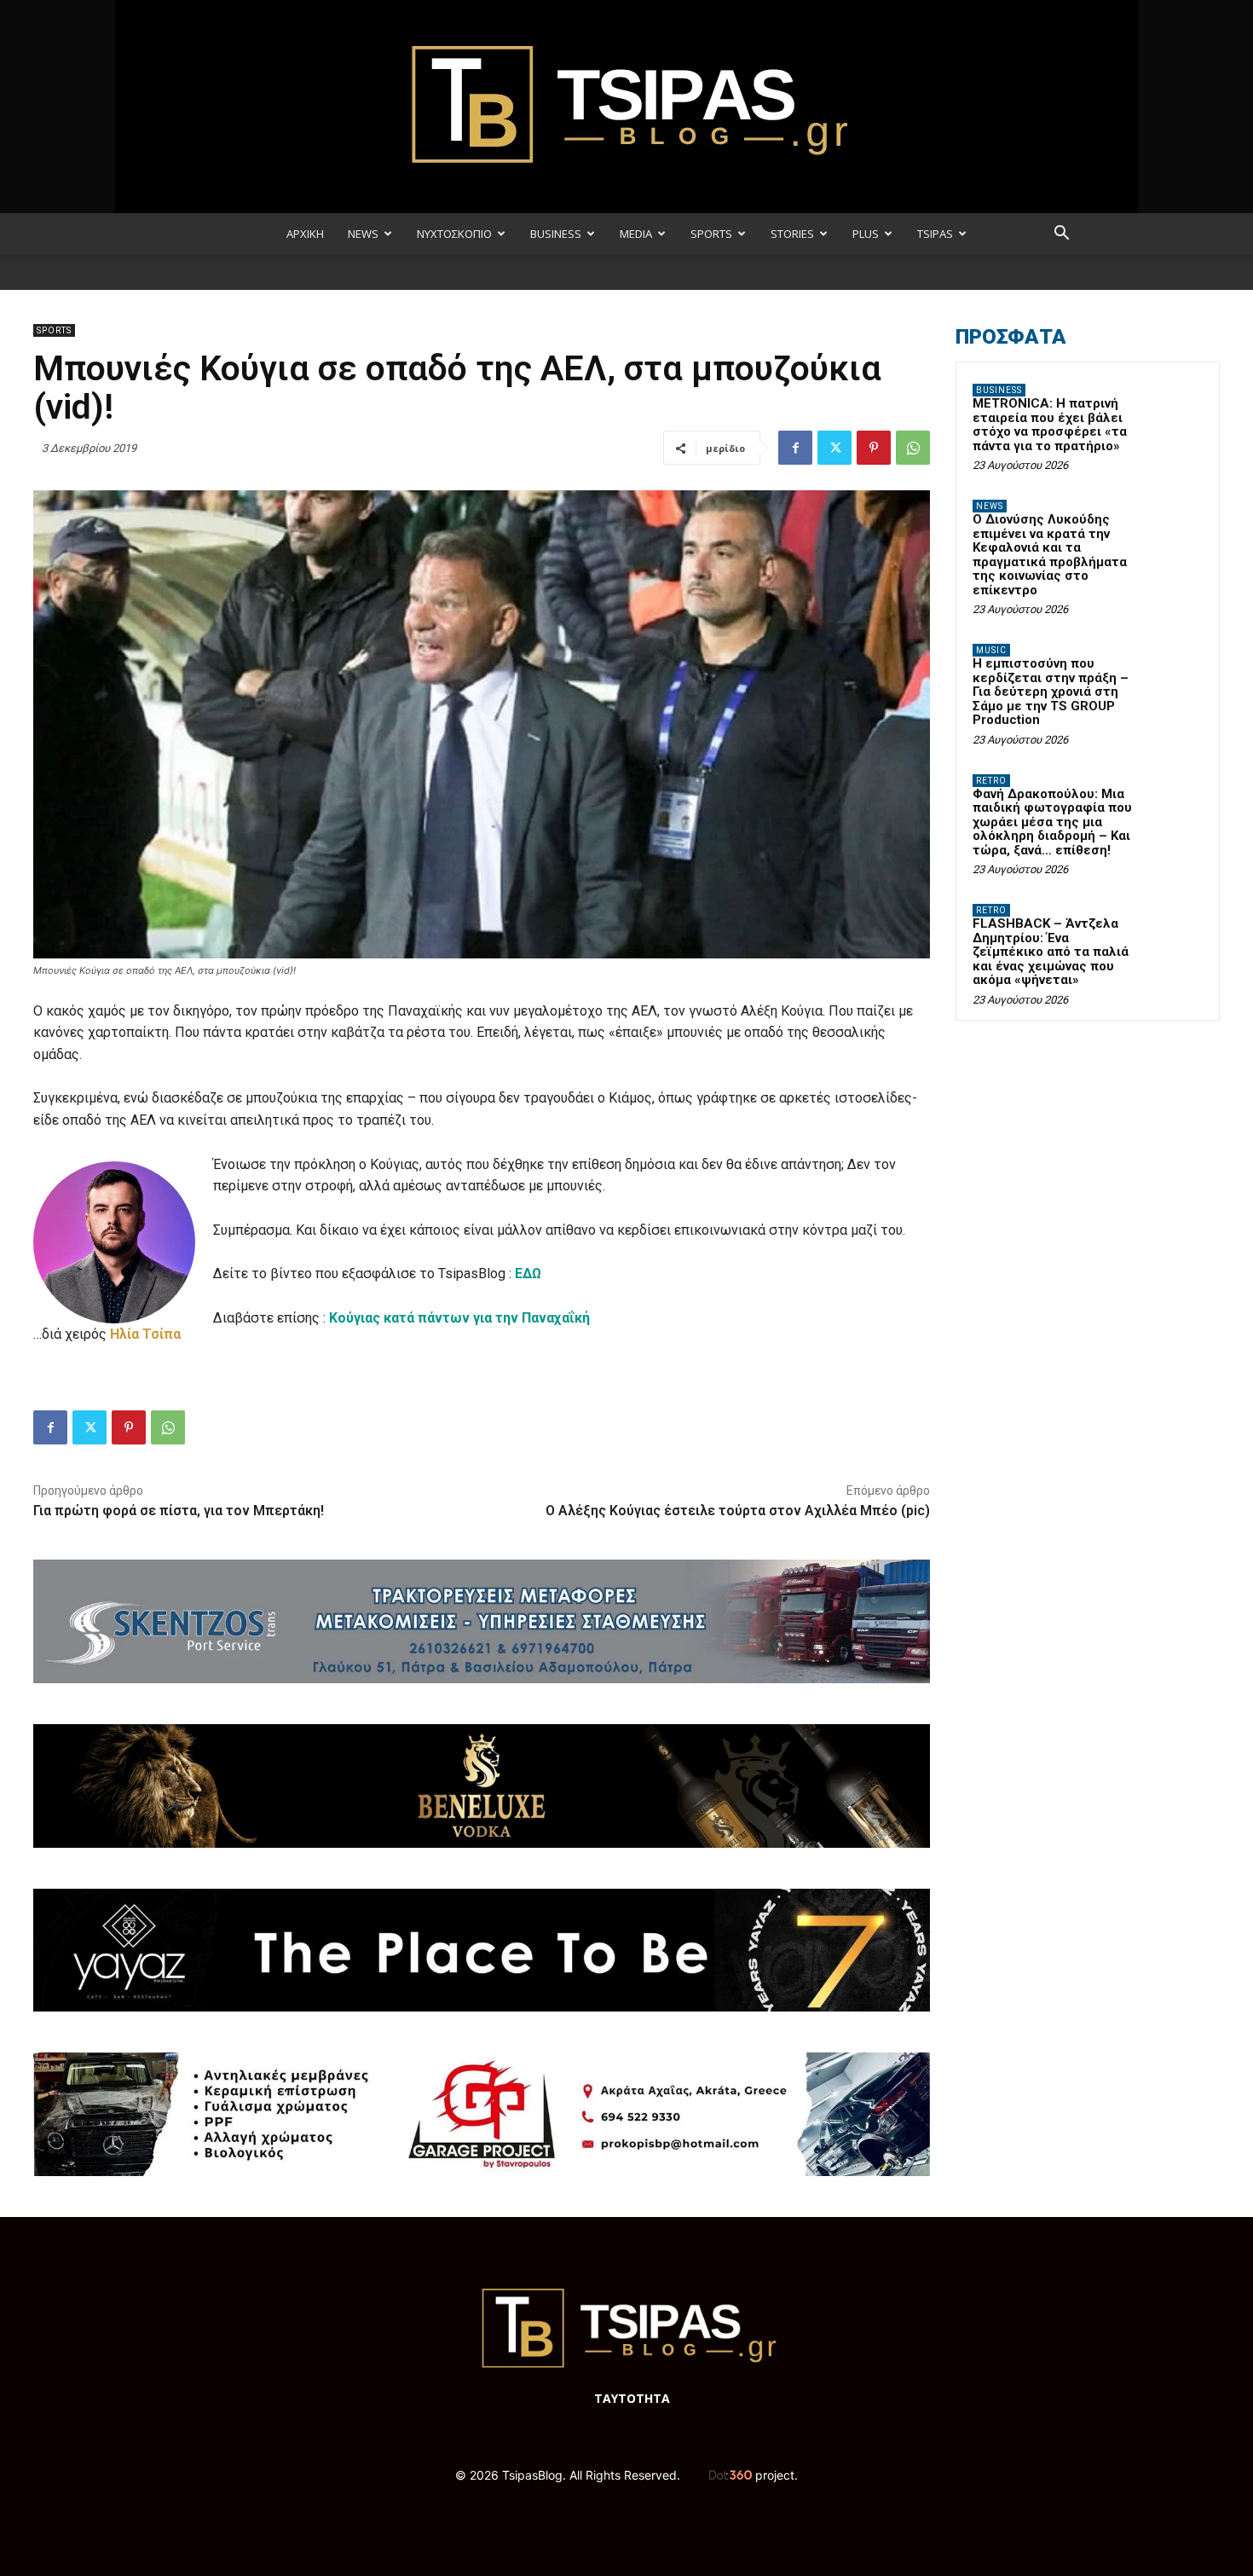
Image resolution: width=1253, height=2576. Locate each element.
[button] (1061, 235)
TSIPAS (935, 234)
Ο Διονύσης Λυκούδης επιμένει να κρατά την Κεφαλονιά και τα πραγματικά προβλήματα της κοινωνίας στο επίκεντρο (1050, 555)
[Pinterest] (874, 448)
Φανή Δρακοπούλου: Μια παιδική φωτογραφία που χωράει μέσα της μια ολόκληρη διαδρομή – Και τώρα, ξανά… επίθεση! (1052, 822)
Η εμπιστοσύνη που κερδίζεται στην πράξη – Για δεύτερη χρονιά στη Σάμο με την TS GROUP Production (1051, 692)
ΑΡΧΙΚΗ (305, 234)
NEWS (363, 234)
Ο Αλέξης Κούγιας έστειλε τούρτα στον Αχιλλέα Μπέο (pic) (738, 1511)
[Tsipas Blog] (626, 107)
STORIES (792, 234)
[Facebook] (795, 448)
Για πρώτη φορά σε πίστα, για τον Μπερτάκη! (179, 1511)
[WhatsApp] (913, 448)
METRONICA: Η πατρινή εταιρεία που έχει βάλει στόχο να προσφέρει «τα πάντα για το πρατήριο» (1050, 425)
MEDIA (636, 234)
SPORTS (711, 234)
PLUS (866, 234)
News (990, 506)
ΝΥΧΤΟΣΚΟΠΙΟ (454, 234)
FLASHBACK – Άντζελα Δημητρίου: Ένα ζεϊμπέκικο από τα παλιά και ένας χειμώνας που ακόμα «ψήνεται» (1051, 952)
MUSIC (991, 650)
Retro (991, 781)
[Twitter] (834, 448)
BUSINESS (556, 234)
